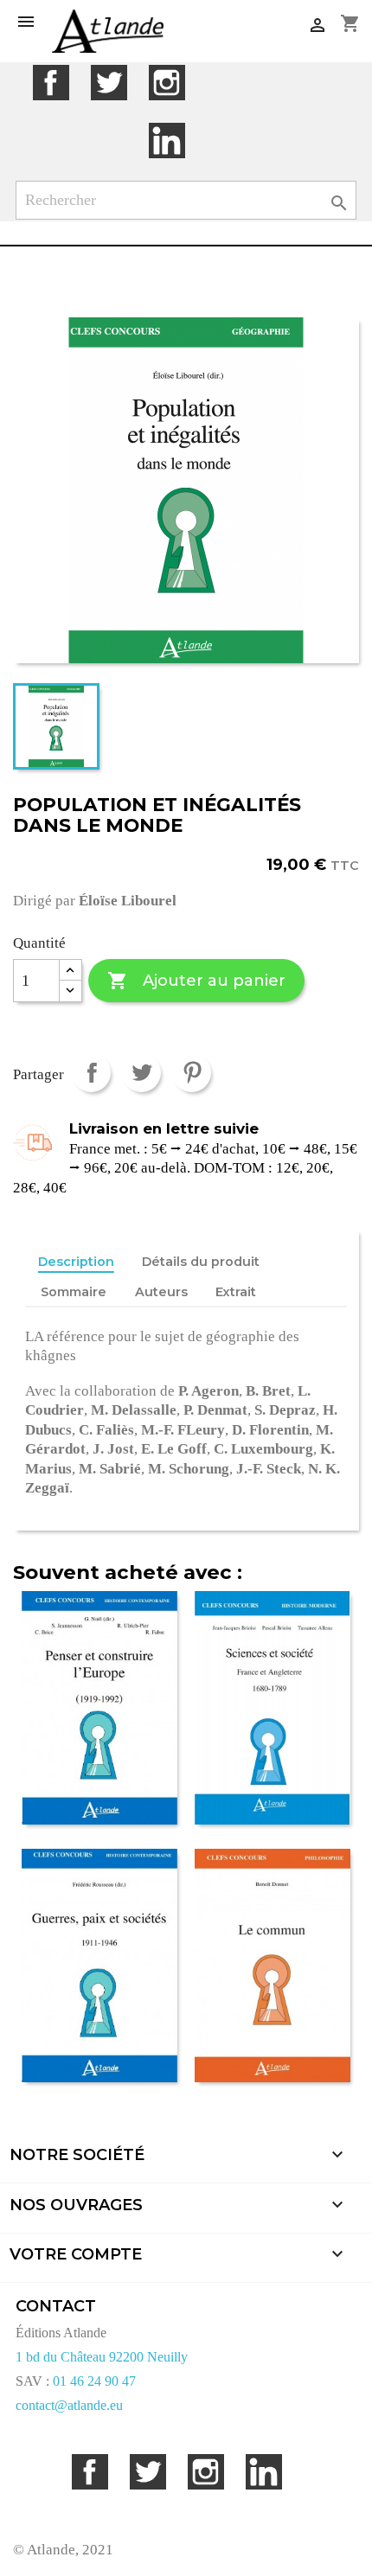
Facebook (51, 83)
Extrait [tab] (236, 1292)
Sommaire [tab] (74, 1292)
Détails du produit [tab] (201, 1262)
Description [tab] (76, 1262)
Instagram (167, 83)
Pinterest (192, 1073)
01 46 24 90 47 (94, 2381)
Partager (91, 1073)
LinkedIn (167, 141)
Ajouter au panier (196, 981)
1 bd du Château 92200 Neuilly (102, 2357)
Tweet (141, 1073)
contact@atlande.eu (69, 2405)
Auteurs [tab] (161, 1292)
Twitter (109, 83)
